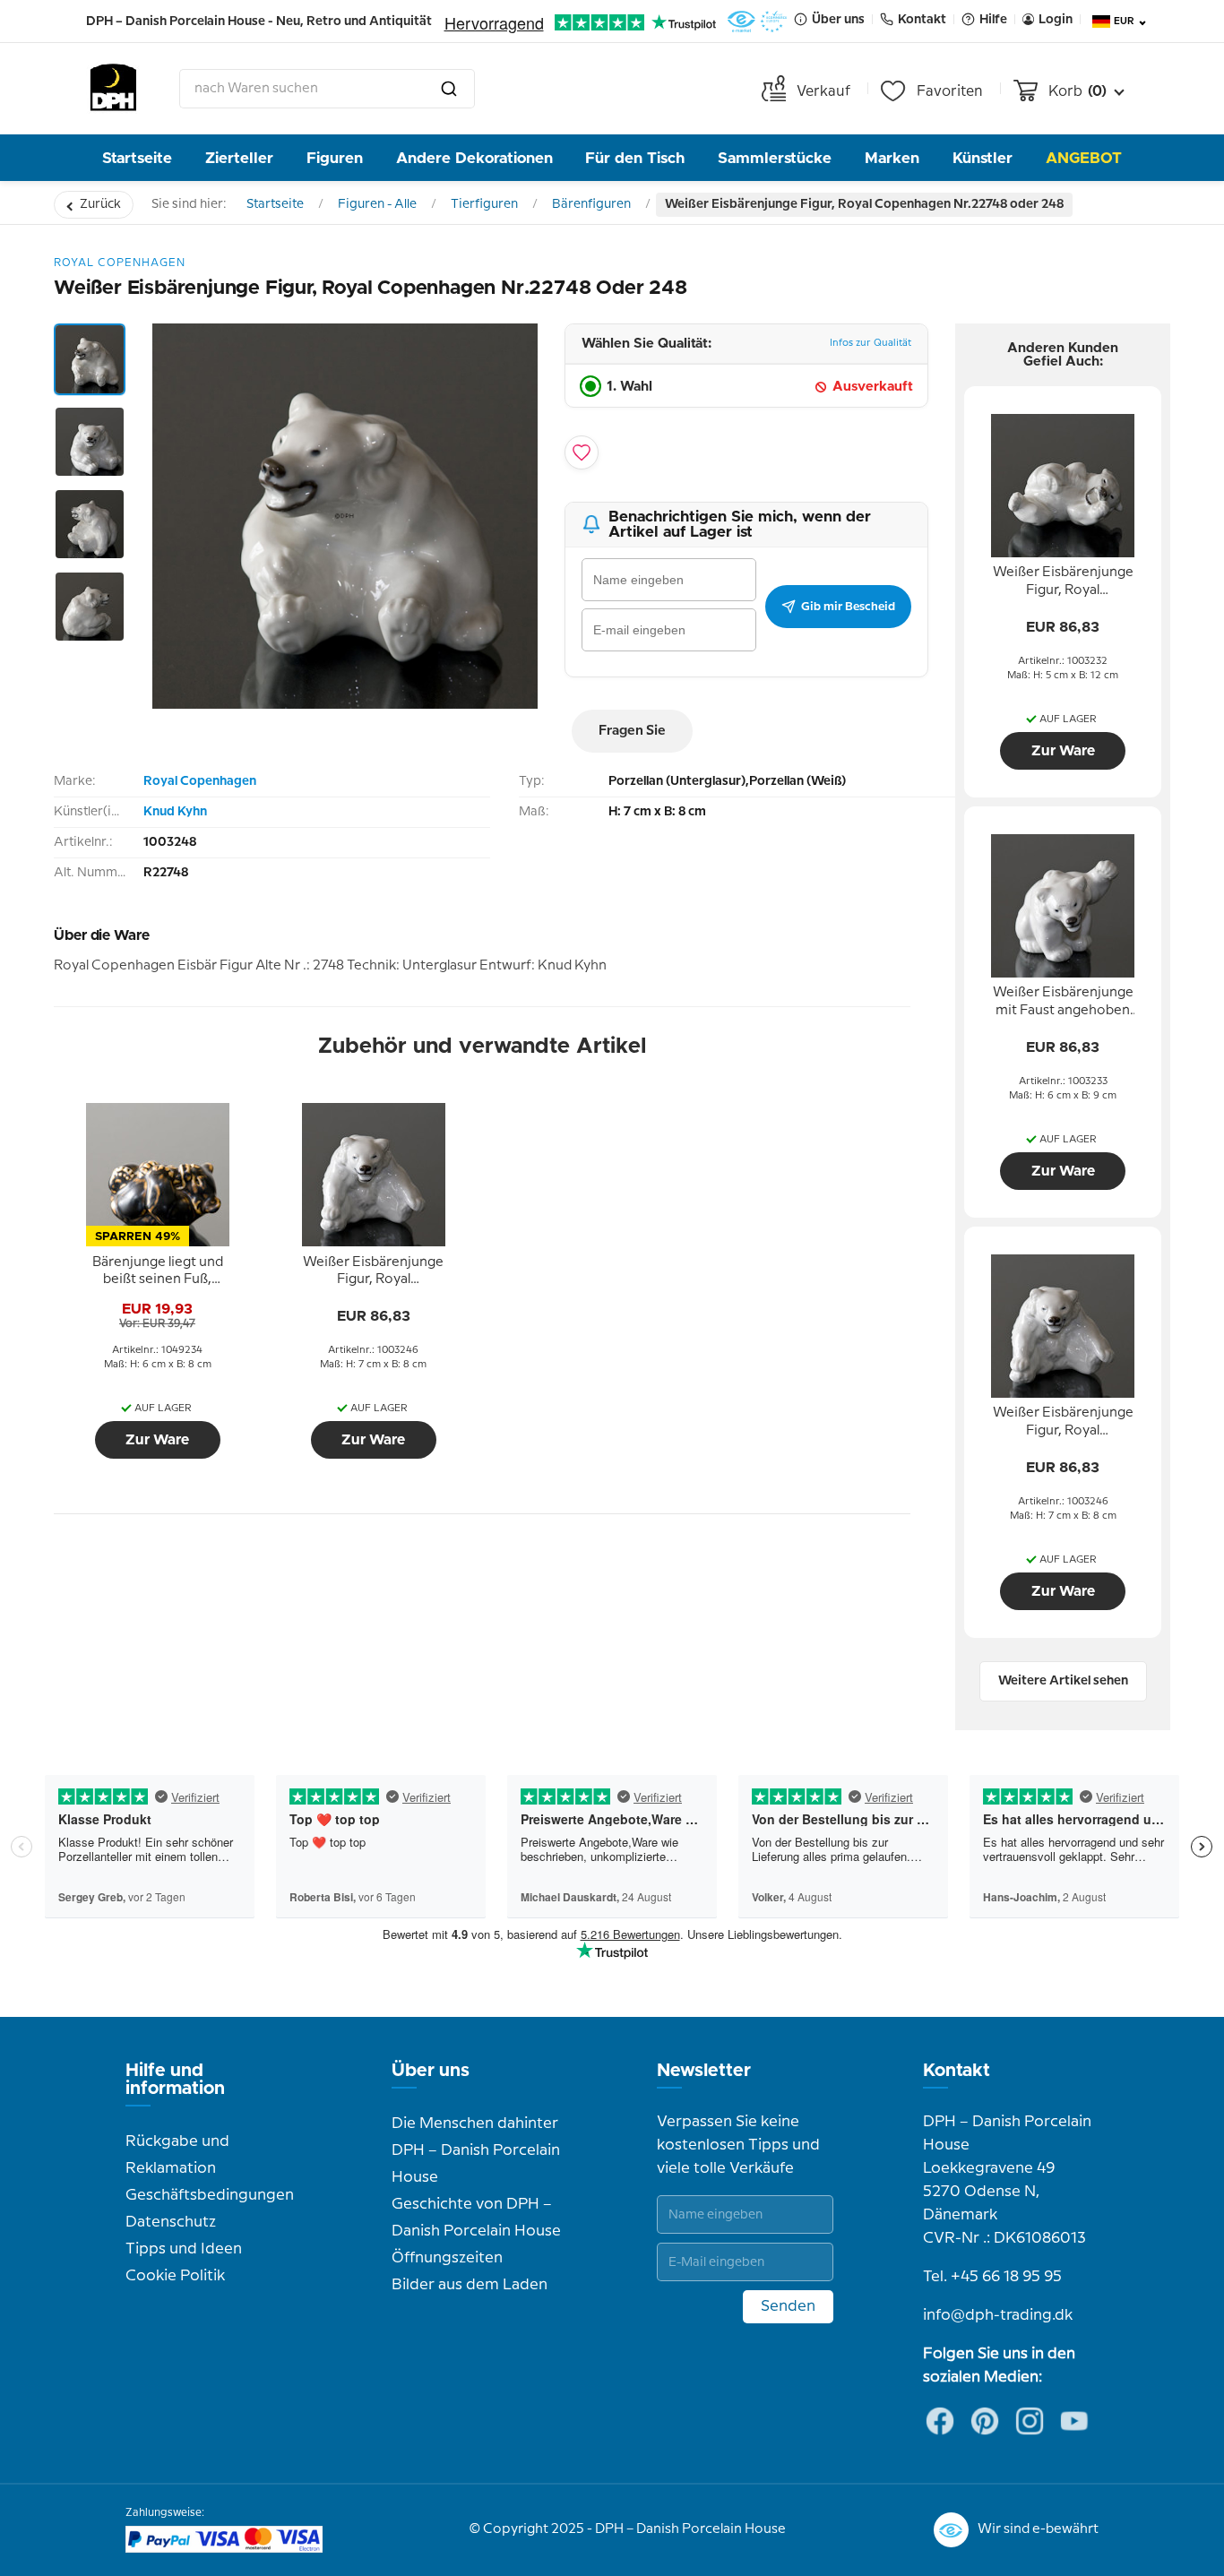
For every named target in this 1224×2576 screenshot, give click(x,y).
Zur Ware (157, 1440)
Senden (788, 2306)
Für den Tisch (635, 158)
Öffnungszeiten (447, 2258)
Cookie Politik (175, 2276)
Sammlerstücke (775, 158)
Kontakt (957, 2071)
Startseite (137, 158)
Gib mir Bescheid (848, 607)
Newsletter (704, 2071)
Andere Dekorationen (474, 158)
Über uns (431, 2071)
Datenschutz (171, 2222)
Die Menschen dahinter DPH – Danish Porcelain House (476, 2150)
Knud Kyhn (175, 812)
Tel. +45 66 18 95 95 (992, 2277)
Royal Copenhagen (200, 781)
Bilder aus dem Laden (470, 2285)
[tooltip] (158, 1271)
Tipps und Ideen (184, 2249)
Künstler (983, 158)
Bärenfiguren (591, 204)
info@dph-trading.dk (998, 2315)
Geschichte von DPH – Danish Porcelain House (476, 2218)
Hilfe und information (175, 2080)
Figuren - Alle (377, 204)
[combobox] (327, 89)
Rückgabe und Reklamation (177, 2155)
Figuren (335, 158)
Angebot (1084, 158)
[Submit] (449, 89)
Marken (892, 158)
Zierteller (239, 158)
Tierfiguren (484, 204)
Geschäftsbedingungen (210, 2195)
